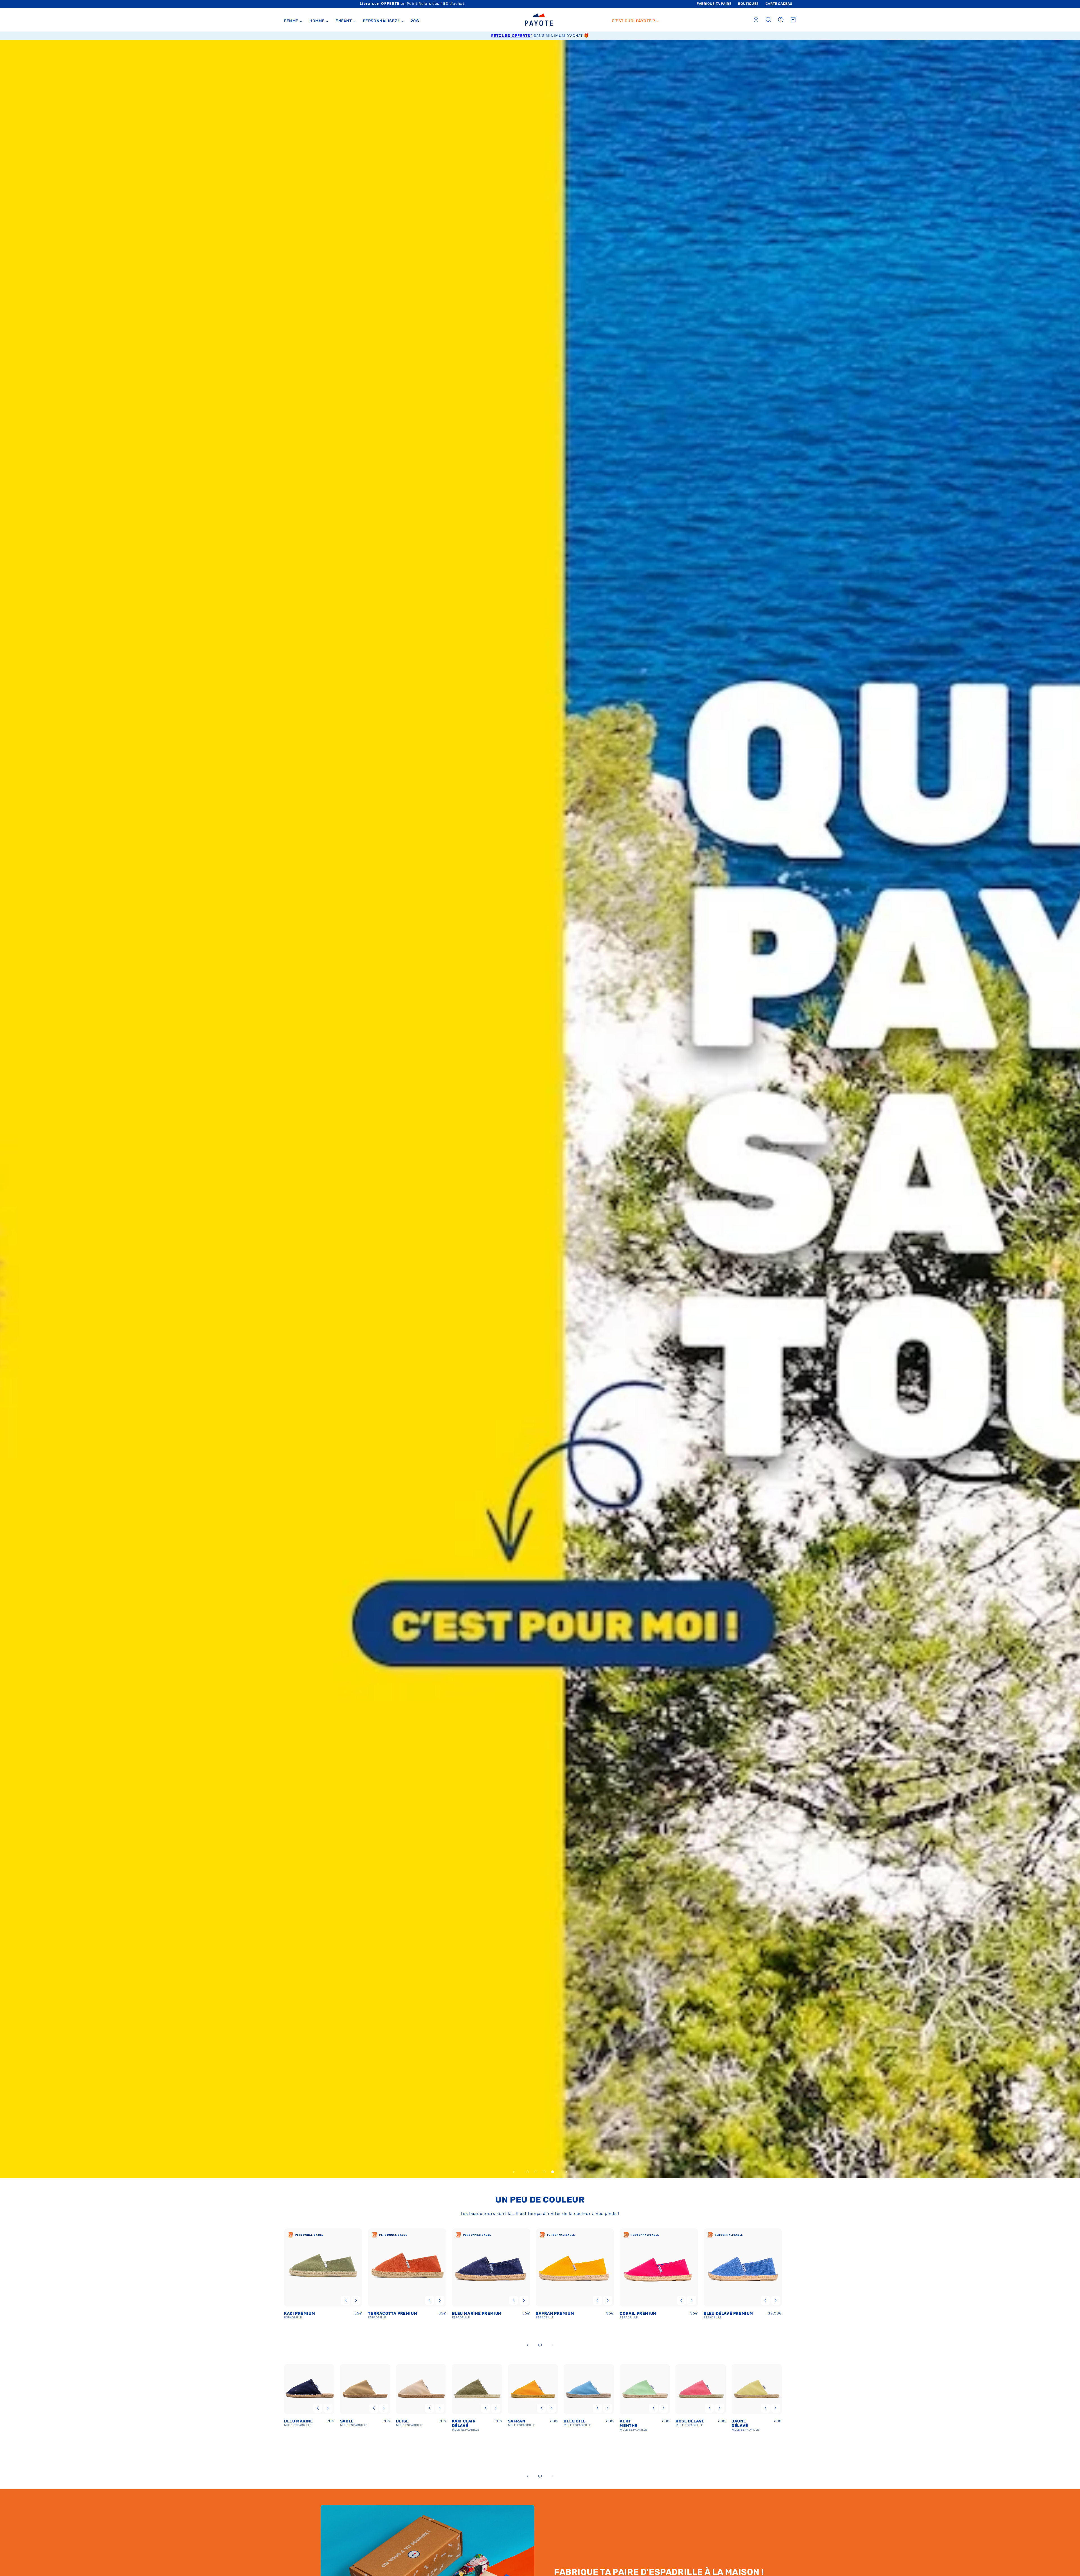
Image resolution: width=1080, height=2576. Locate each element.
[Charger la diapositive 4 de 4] (553, 2172)
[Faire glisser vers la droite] (552, 2345)
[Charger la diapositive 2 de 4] (536, 2172)
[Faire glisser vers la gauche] (528, 2345)
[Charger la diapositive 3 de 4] (544, 2172)
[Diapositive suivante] (566, 2172)
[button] (293, 21)
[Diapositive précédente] (514, 2172)
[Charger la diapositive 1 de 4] (527, 2172)
